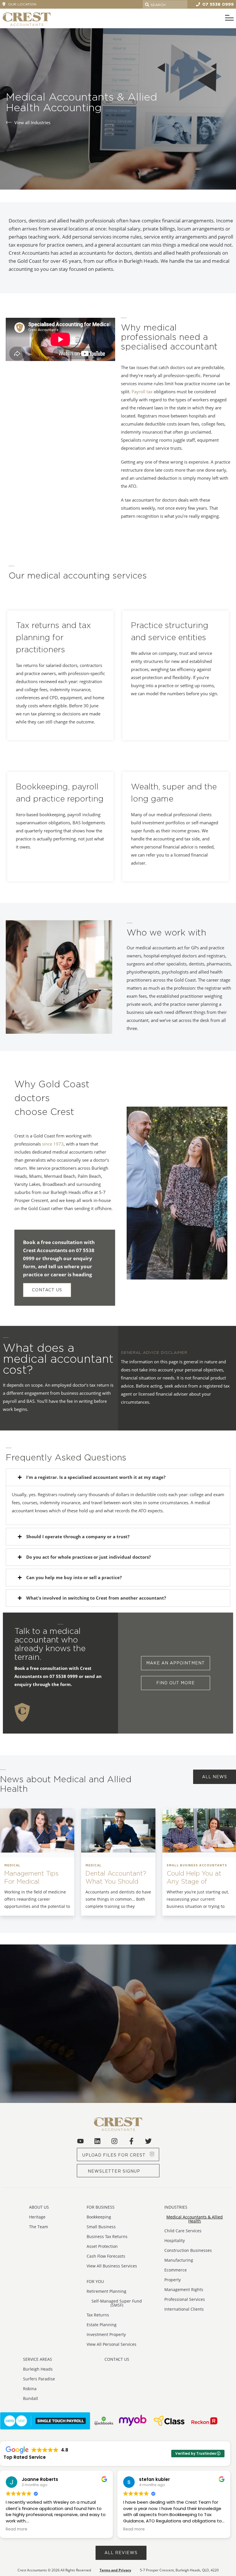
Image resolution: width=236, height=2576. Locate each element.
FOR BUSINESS (101, 2207)
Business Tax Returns (107, 2236)
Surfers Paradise (39, 2379)
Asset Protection (102, 2246)
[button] (47, 1290)
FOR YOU (95, 2281)
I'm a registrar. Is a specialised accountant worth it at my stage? (96, 1477)
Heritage (37, 2217)
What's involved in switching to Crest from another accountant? (96, 1598)
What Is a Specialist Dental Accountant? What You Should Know (116, 1877)
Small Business (101, 2227)
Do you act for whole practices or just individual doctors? (88, 1557)
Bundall (31, 2398)
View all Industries (32, 122)
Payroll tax (142, 392)
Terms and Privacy (115, 2570)
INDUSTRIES (176, 2207)
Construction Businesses (188, 2250)
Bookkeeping (99, 2217)
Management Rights (184, 2289)
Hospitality (175, 2240)
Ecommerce (176, 2270)
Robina (30, 2389)
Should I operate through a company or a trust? (78, 1536)
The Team (39, 2227)
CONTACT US (117, 2359)
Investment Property (106, 2334)
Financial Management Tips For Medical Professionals (31, 1877)
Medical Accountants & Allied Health (195, 2219)
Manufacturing (179, 2260)
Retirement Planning (106, 2291)
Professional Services (185, 2299)
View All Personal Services (112, 2344)
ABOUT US (39, 2207)
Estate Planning (102, 2325)
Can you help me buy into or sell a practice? (74, 1577)
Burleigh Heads (38, 2369)
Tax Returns (98, 2315)
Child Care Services (183, 2231)
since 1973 (53, 1144)
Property (173, 2280)
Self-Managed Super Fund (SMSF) (117, 2303)
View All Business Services (112, 2266)
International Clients (184, 2309)
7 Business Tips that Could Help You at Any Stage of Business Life (197, 1877)
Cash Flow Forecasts (106, 2256)
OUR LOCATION (22, 4)
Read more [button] (17, 2529)
